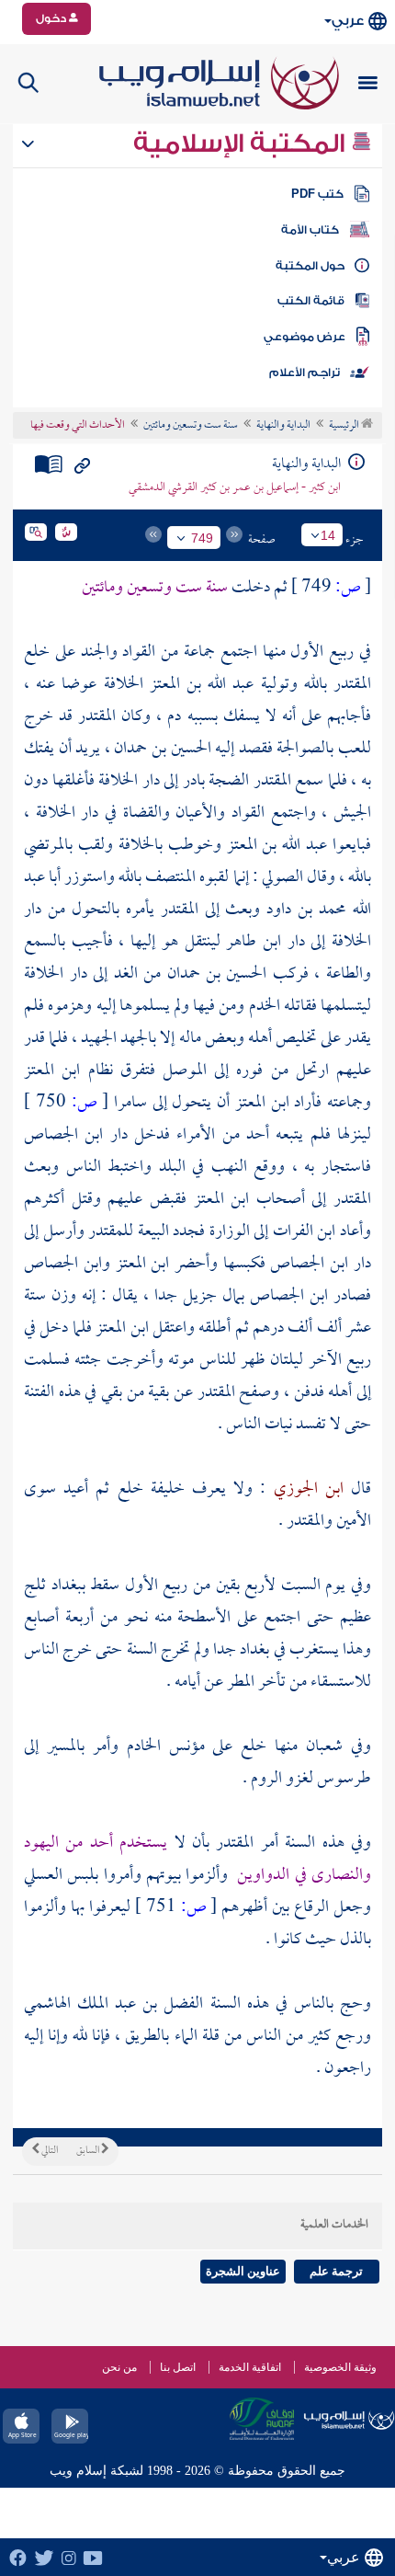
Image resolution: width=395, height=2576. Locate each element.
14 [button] (328, 535)
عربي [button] (348, 21)
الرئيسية (345, 426)
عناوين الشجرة (243, 2271)
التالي (49, 2151)
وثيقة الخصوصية (340, 2367)
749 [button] (202, 538)
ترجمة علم (336, 2271)
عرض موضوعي (305, 337)
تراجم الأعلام (305, 372)
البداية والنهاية (283, 426)
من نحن (119, 2367)
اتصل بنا (178, 2367)
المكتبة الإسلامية (242, 143)
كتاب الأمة (310, 230)
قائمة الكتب (311, 301)
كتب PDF (317, 194)
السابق (89, 2151)
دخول (52, 18)
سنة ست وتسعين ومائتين (191, 426)
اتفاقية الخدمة (250, 2367)
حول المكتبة (310, 266)
